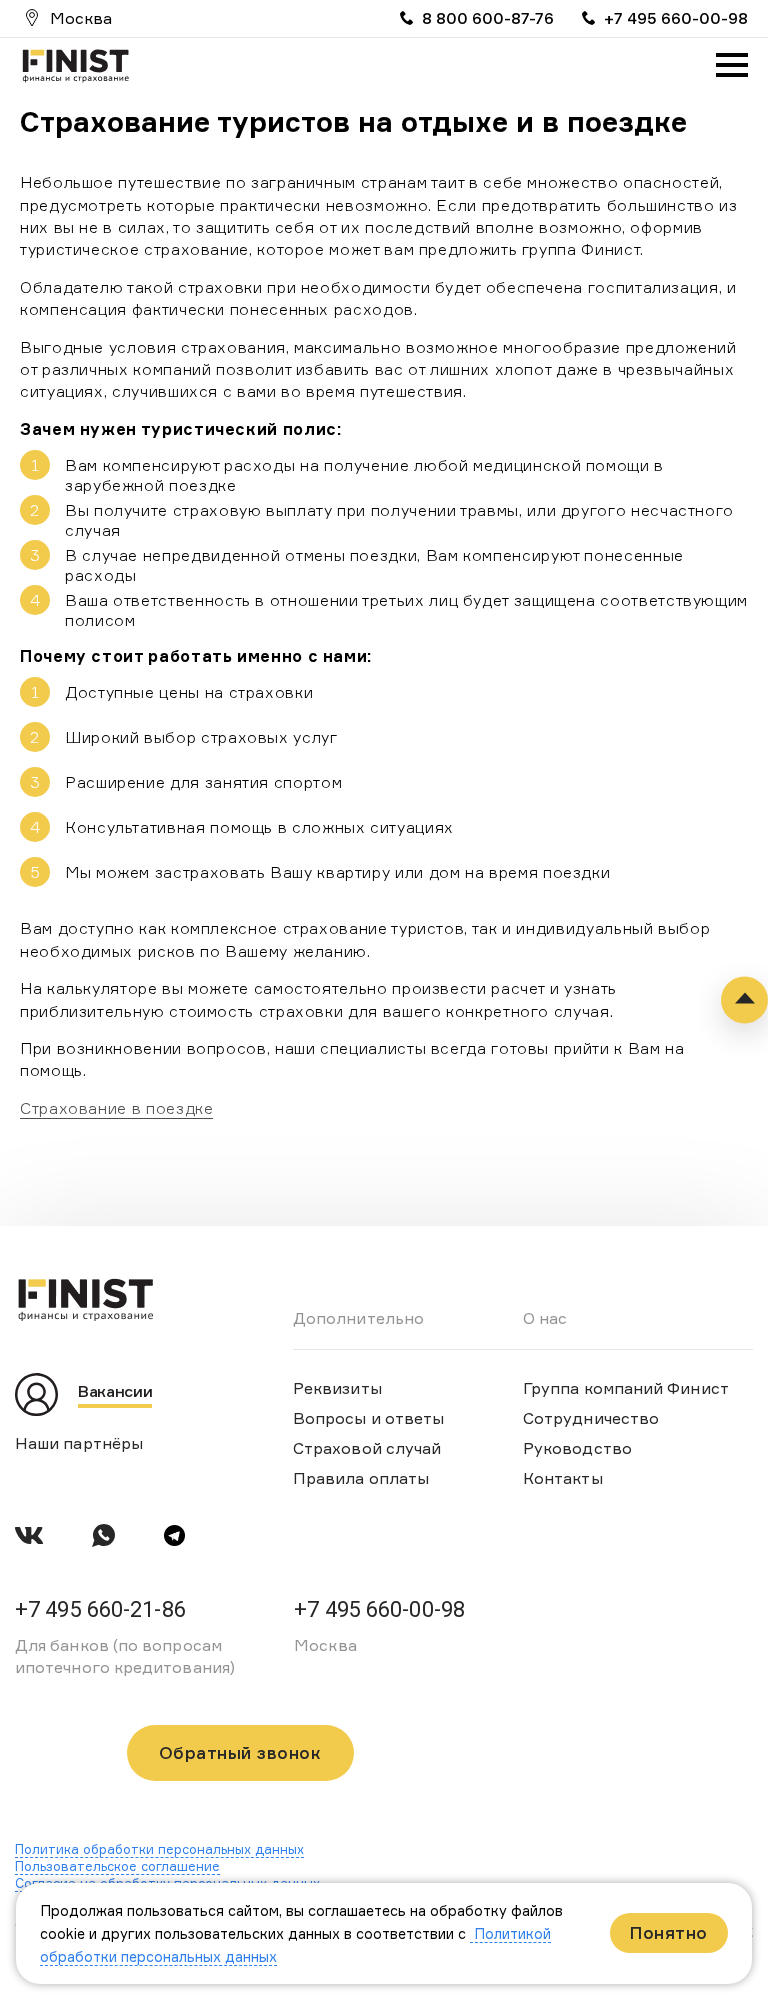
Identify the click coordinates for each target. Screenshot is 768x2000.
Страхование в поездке (116, 1108)
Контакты (563, 1478)
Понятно (669, 1932)
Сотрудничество (591, 1418)
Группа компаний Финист (626, 1388)
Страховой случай (367, 1448)
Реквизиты (337, 1388)
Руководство (577, 1448)
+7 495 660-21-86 (100, 1609)
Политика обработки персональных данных (159, 1849)
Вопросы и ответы (368, 1418)
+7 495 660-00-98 (676, 18)
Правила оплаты (361, 1478)
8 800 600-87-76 (488, 18)
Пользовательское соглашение (117, 1866)
